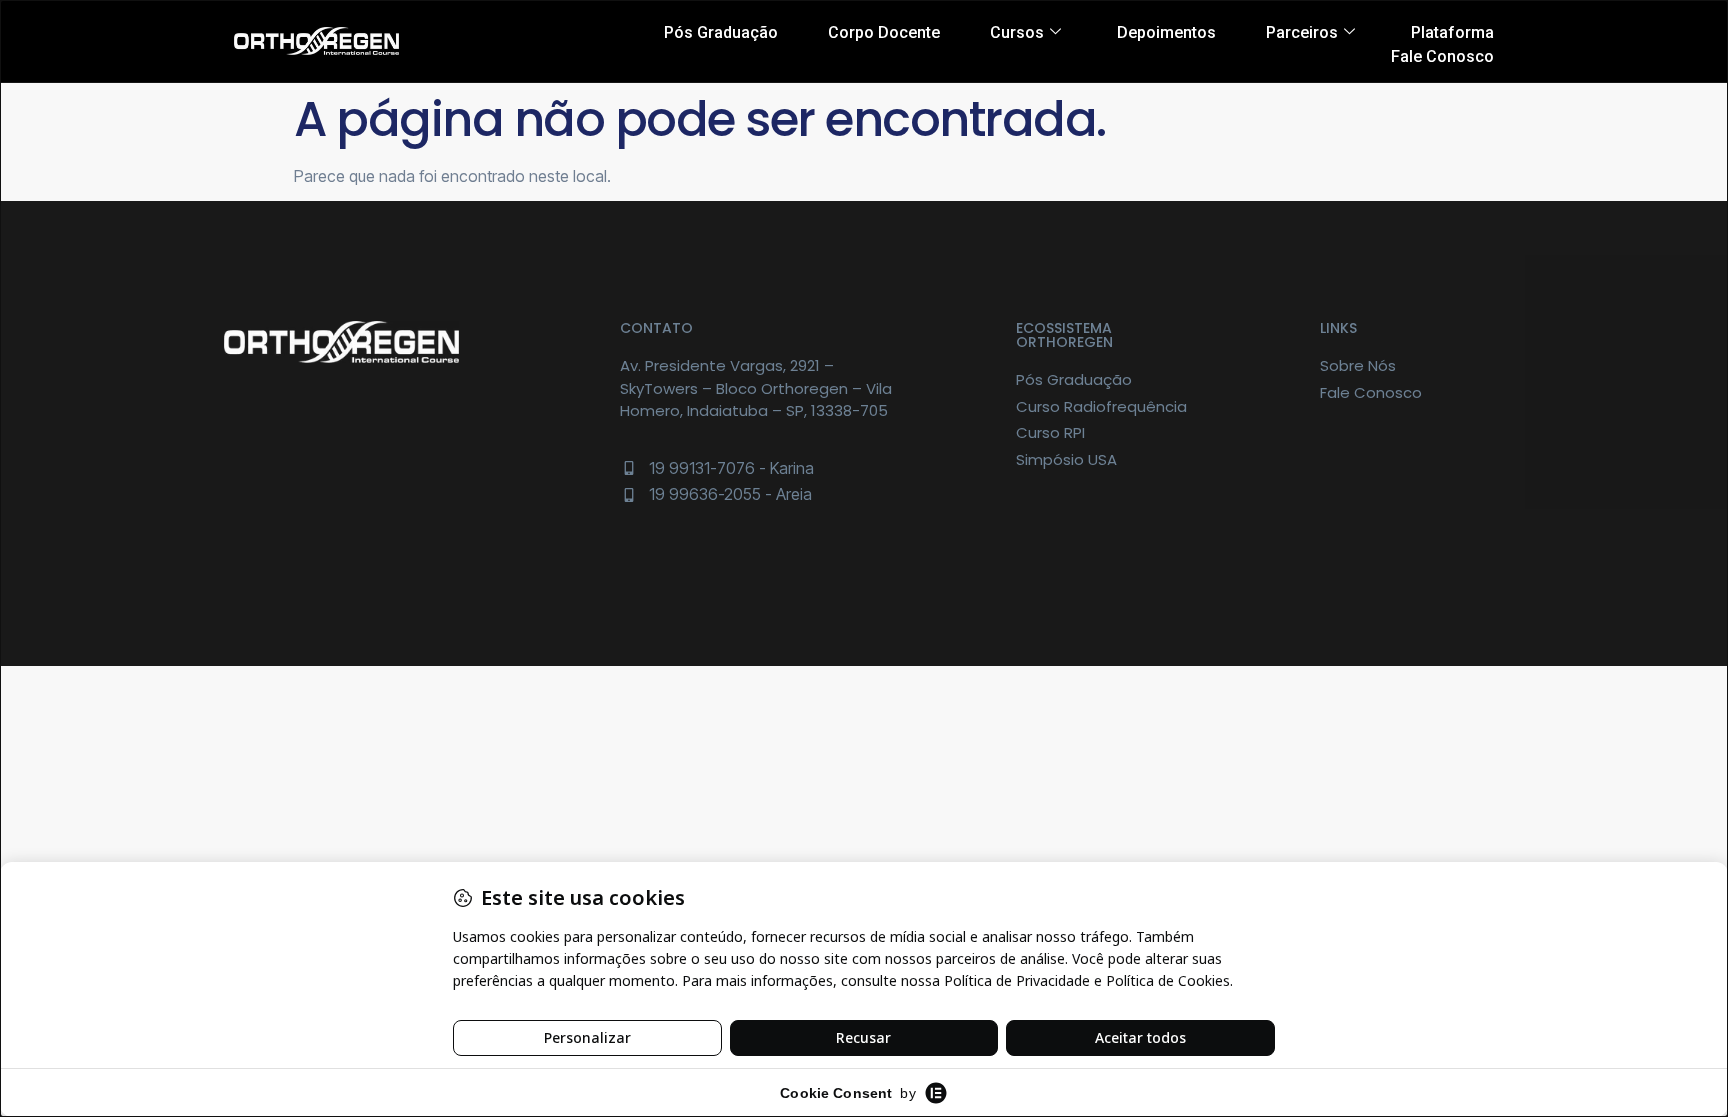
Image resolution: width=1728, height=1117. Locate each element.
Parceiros (1302, 32)
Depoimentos (1166, 32)
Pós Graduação (721, 32)
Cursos (1017, 32)
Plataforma (1452, 32)
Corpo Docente (884, 32)
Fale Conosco (1442, 56)
